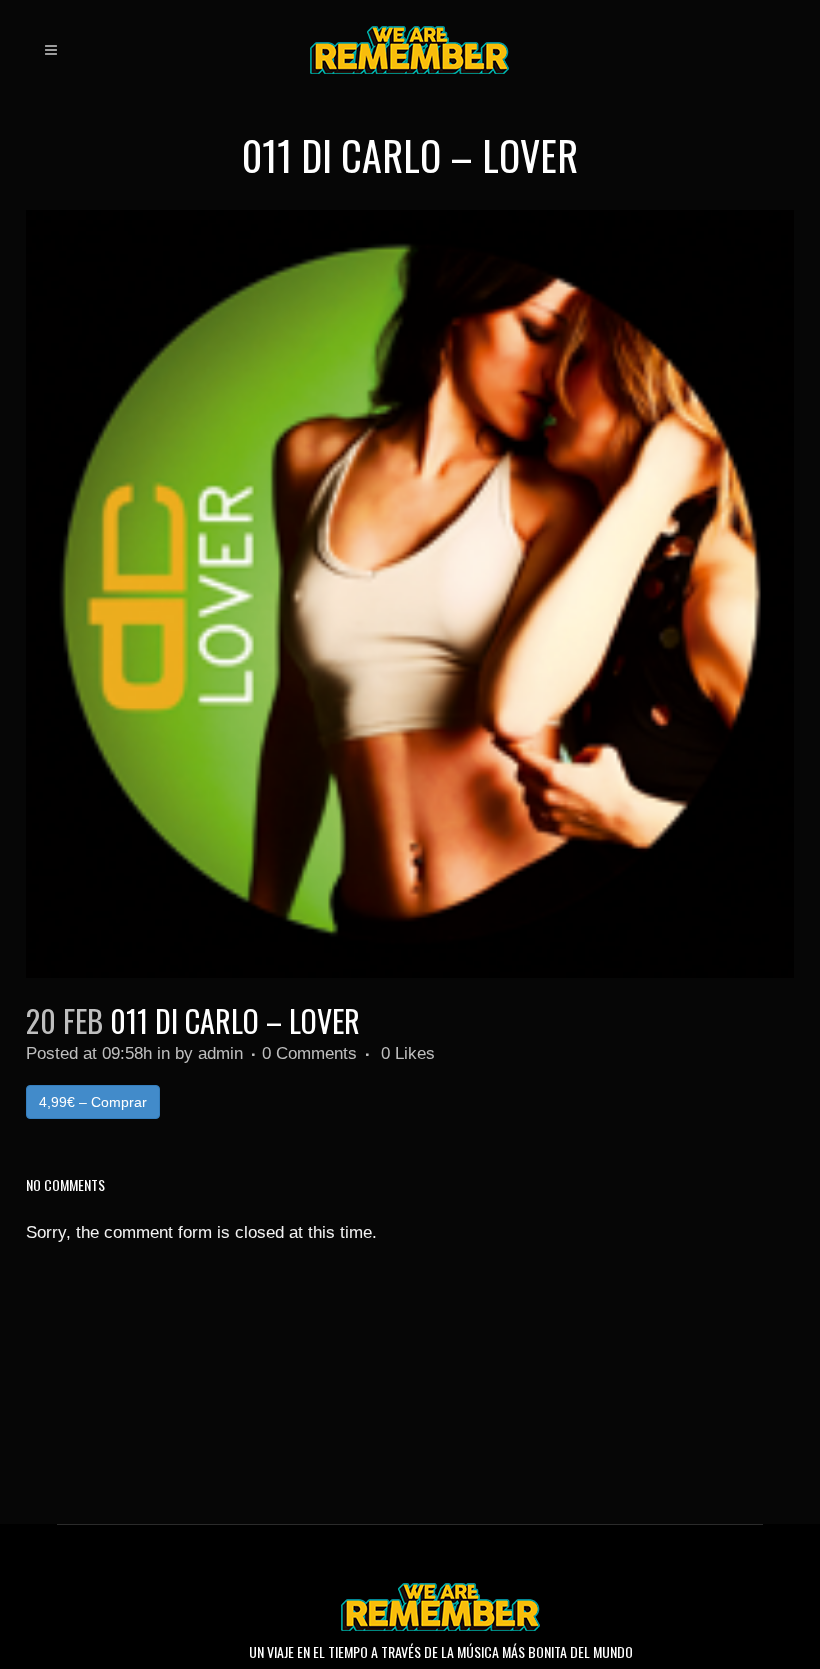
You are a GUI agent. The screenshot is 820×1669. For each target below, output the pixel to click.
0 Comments (309, 1053)
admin (220, 1053)
